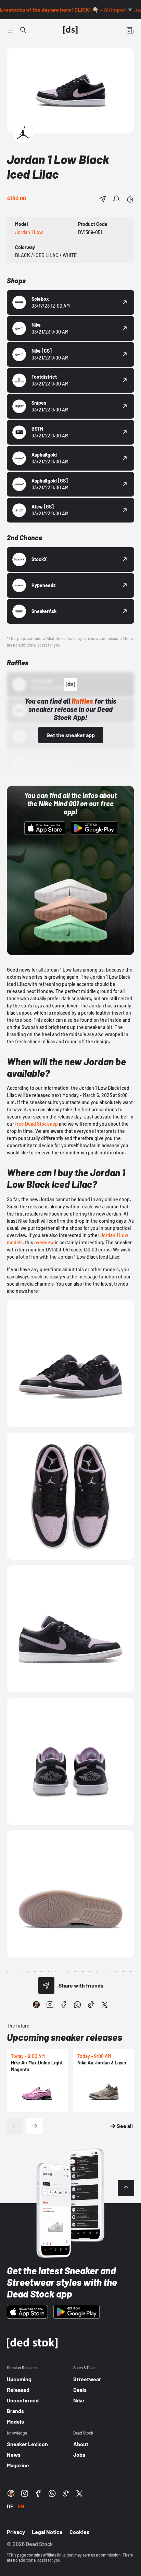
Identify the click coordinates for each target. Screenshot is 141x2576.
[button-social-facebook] (64, 2005)
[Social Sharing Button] (46, 1985)
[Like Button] (130, 199)
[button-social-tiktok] (91, 2005)
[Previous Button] (15, 2126)
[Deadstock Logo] (70, 30)
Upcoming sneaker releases (65, 2037)
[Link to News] (23, 30)
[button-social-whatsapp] (77, 2005)
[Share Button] (103, 199)
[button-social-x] (105, 2005)
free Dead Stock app (36, 1124)
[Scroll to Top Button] (126, 2188)
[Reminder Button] (116, 199)
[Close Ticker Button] (130, 10)
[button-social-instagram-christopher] (36, 2005)
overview (44, 1242)
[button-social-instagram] (50, 2005)
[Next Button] (34, 2126)
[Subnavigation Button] (11, 30)
